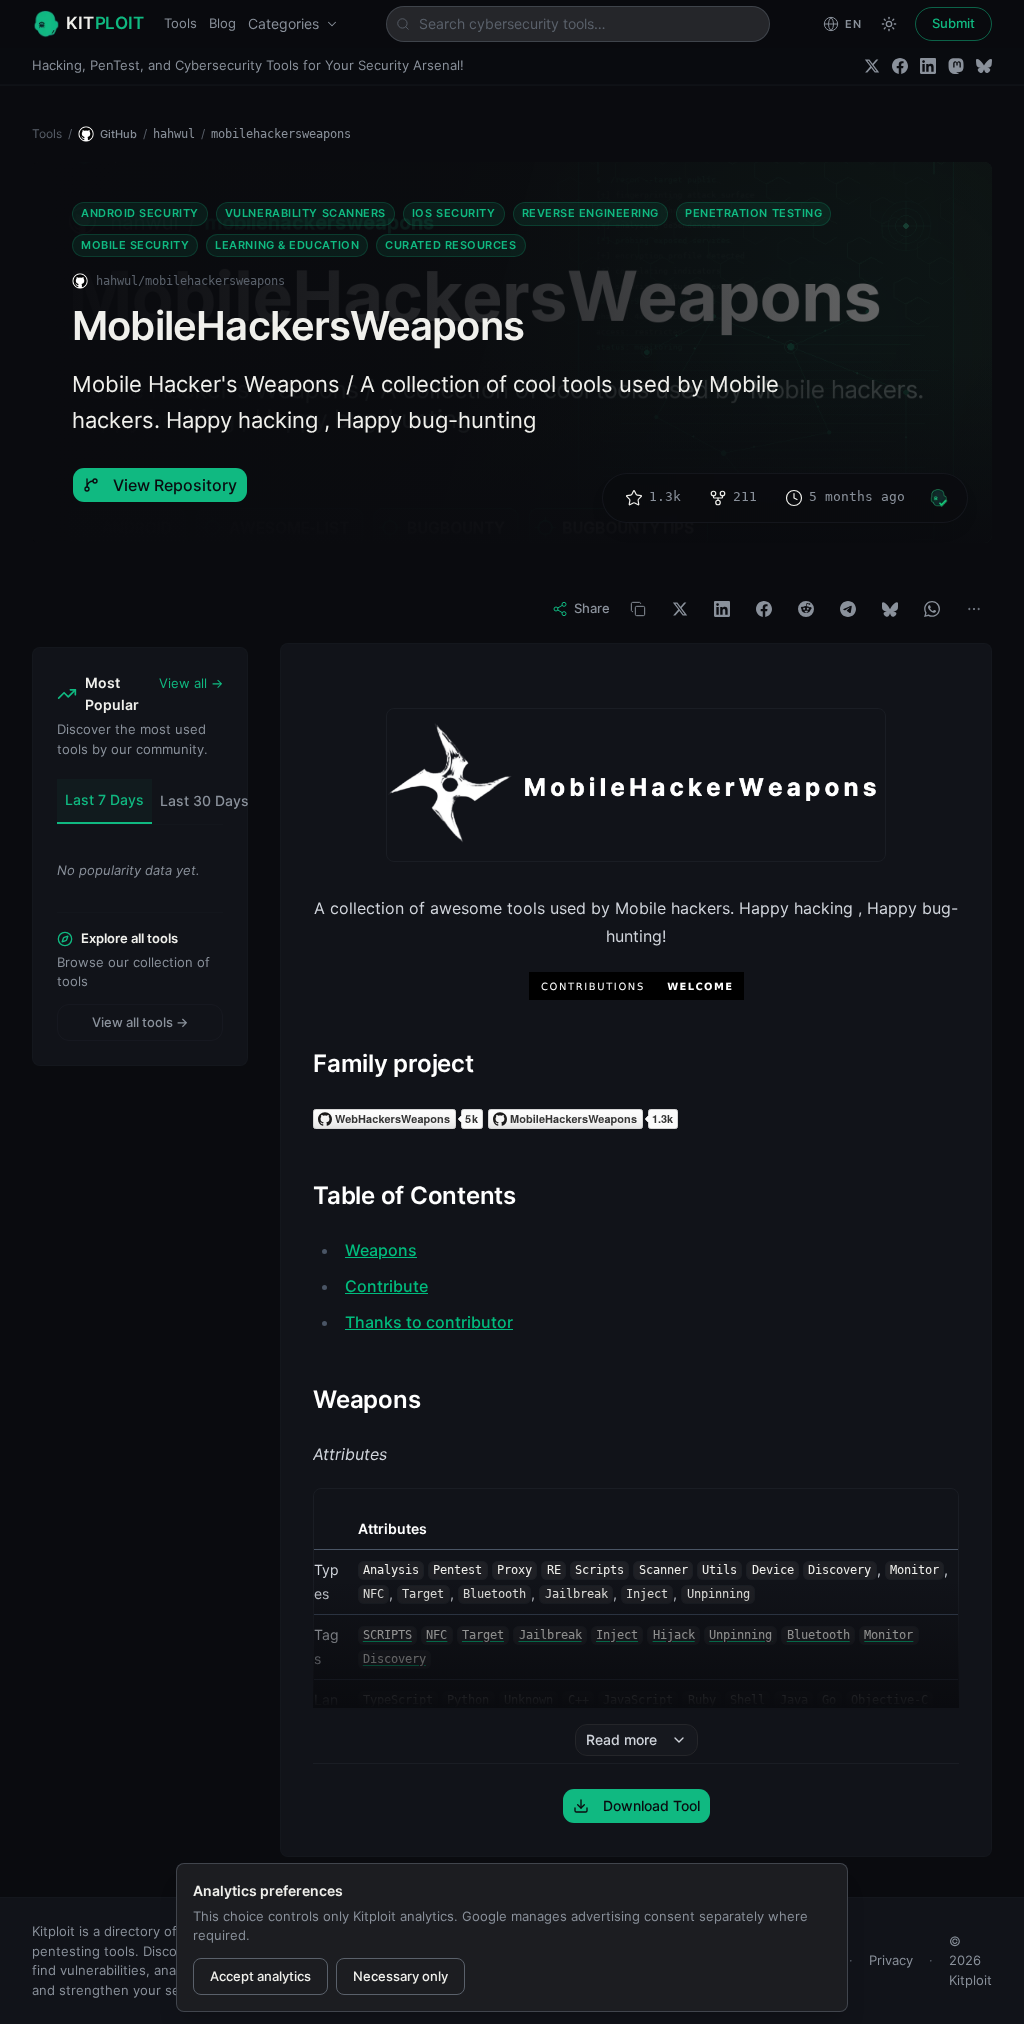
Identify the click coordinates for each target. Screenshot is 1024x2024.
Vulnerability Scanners (305, 213)
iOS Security (454, 213)
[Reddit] (806, 609)
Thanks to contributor (429, 1322)
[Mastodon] (956, 66)
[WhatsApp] (932, 609)
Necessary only (400, 1976)
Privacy (891, 1960)
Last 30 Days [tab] (204, 800)
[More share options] (974, 609)
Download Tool (651, 1805)
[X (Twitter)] (872, 66)
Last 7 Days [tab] (104, 799)
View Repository (175, 485)
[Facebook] (900, 66)
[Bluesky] (984, 66)
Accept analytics (260, 1976)
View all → (191, 683)
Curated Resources (450, 245)
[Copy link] (638, 609)
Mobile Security (135, 245)
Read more (621, 1739)
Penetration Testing (753, 213)
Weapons (381, 1250)
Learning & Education (287, 245)
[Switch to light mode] (889, 24)
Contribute (386, 1286)
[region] (636, 1630)
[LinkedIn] (928, 66)
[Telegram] (848, 609)
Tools (180, 23)
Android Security (140, 213)
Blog (222, 23)
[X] (680, 609)
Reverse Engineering (590, 213)
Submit (953, 23)
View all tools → (140, 1022)
